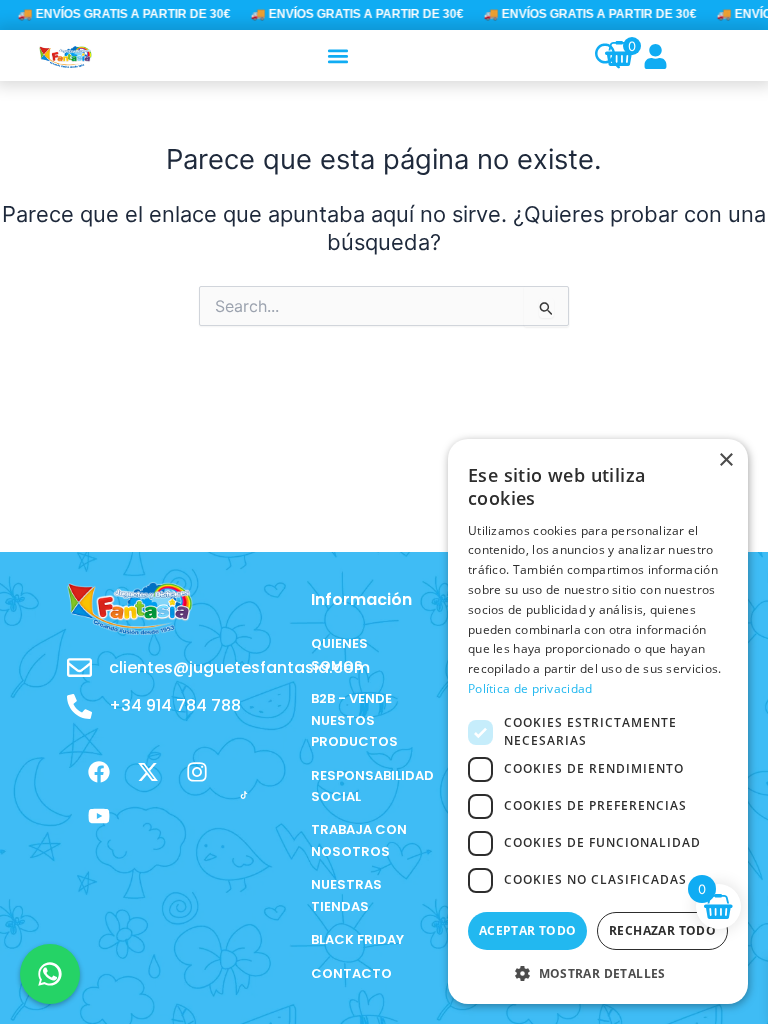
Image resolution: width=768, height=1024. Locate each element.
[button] (338, 55)
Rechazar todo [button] (662, 930)
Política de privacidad (530, 688)
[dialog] (598, 721)
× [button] (725, 460)
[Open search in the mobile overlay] (596, 56)
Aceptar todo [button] (528, 930)
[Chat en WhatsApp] (50, 974)
